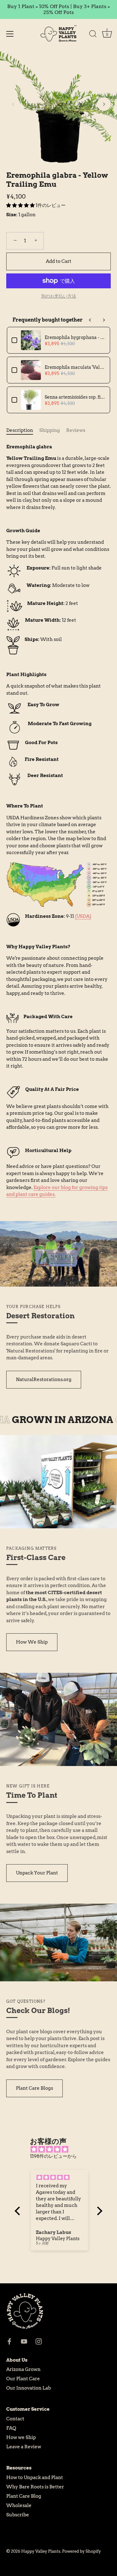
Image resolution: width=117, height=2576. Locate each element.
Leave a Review (24, 2447)
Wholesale (19, 2505)
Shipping (50, 430)
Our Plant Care (23, 2379)
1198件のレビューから (53, 2156)
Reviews (76, 430)
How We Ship (32, 1642)
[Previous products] (90, 320)
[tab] (23, 430)
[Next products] (104, 320)
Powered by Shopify (81, 2551)
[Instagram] (39, 2341)
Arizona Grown (23, 2369)
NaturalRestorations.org (44, 1380)
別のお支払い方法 (59, 296)
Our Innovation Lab (29, 2388)
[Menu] (10, 34)
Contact (15, 2419)
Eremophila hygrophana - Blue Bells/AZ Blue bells (75, 337)
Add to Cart (59, 261)
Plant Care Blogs (34, 2088)
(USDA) (83, 916)
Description (20, 430)
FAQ (11, 2428)
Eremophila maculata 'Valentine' (75, 367)
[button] (13, 104)
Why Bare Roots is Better (35, 2487)
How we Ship (21, 2437)
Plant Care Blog (24, 2496)
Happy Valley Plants (41, 2551)
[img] (62, 2150)
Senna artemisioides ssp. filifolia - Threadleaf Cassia (75, 397)
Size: (12, 215)
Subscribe (18, 2515)
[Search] (93, 35)
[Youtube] (24, 2341)
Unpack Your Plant (37, 1873)
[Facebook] (9, 2341)
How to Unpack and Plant (35, 2478)
